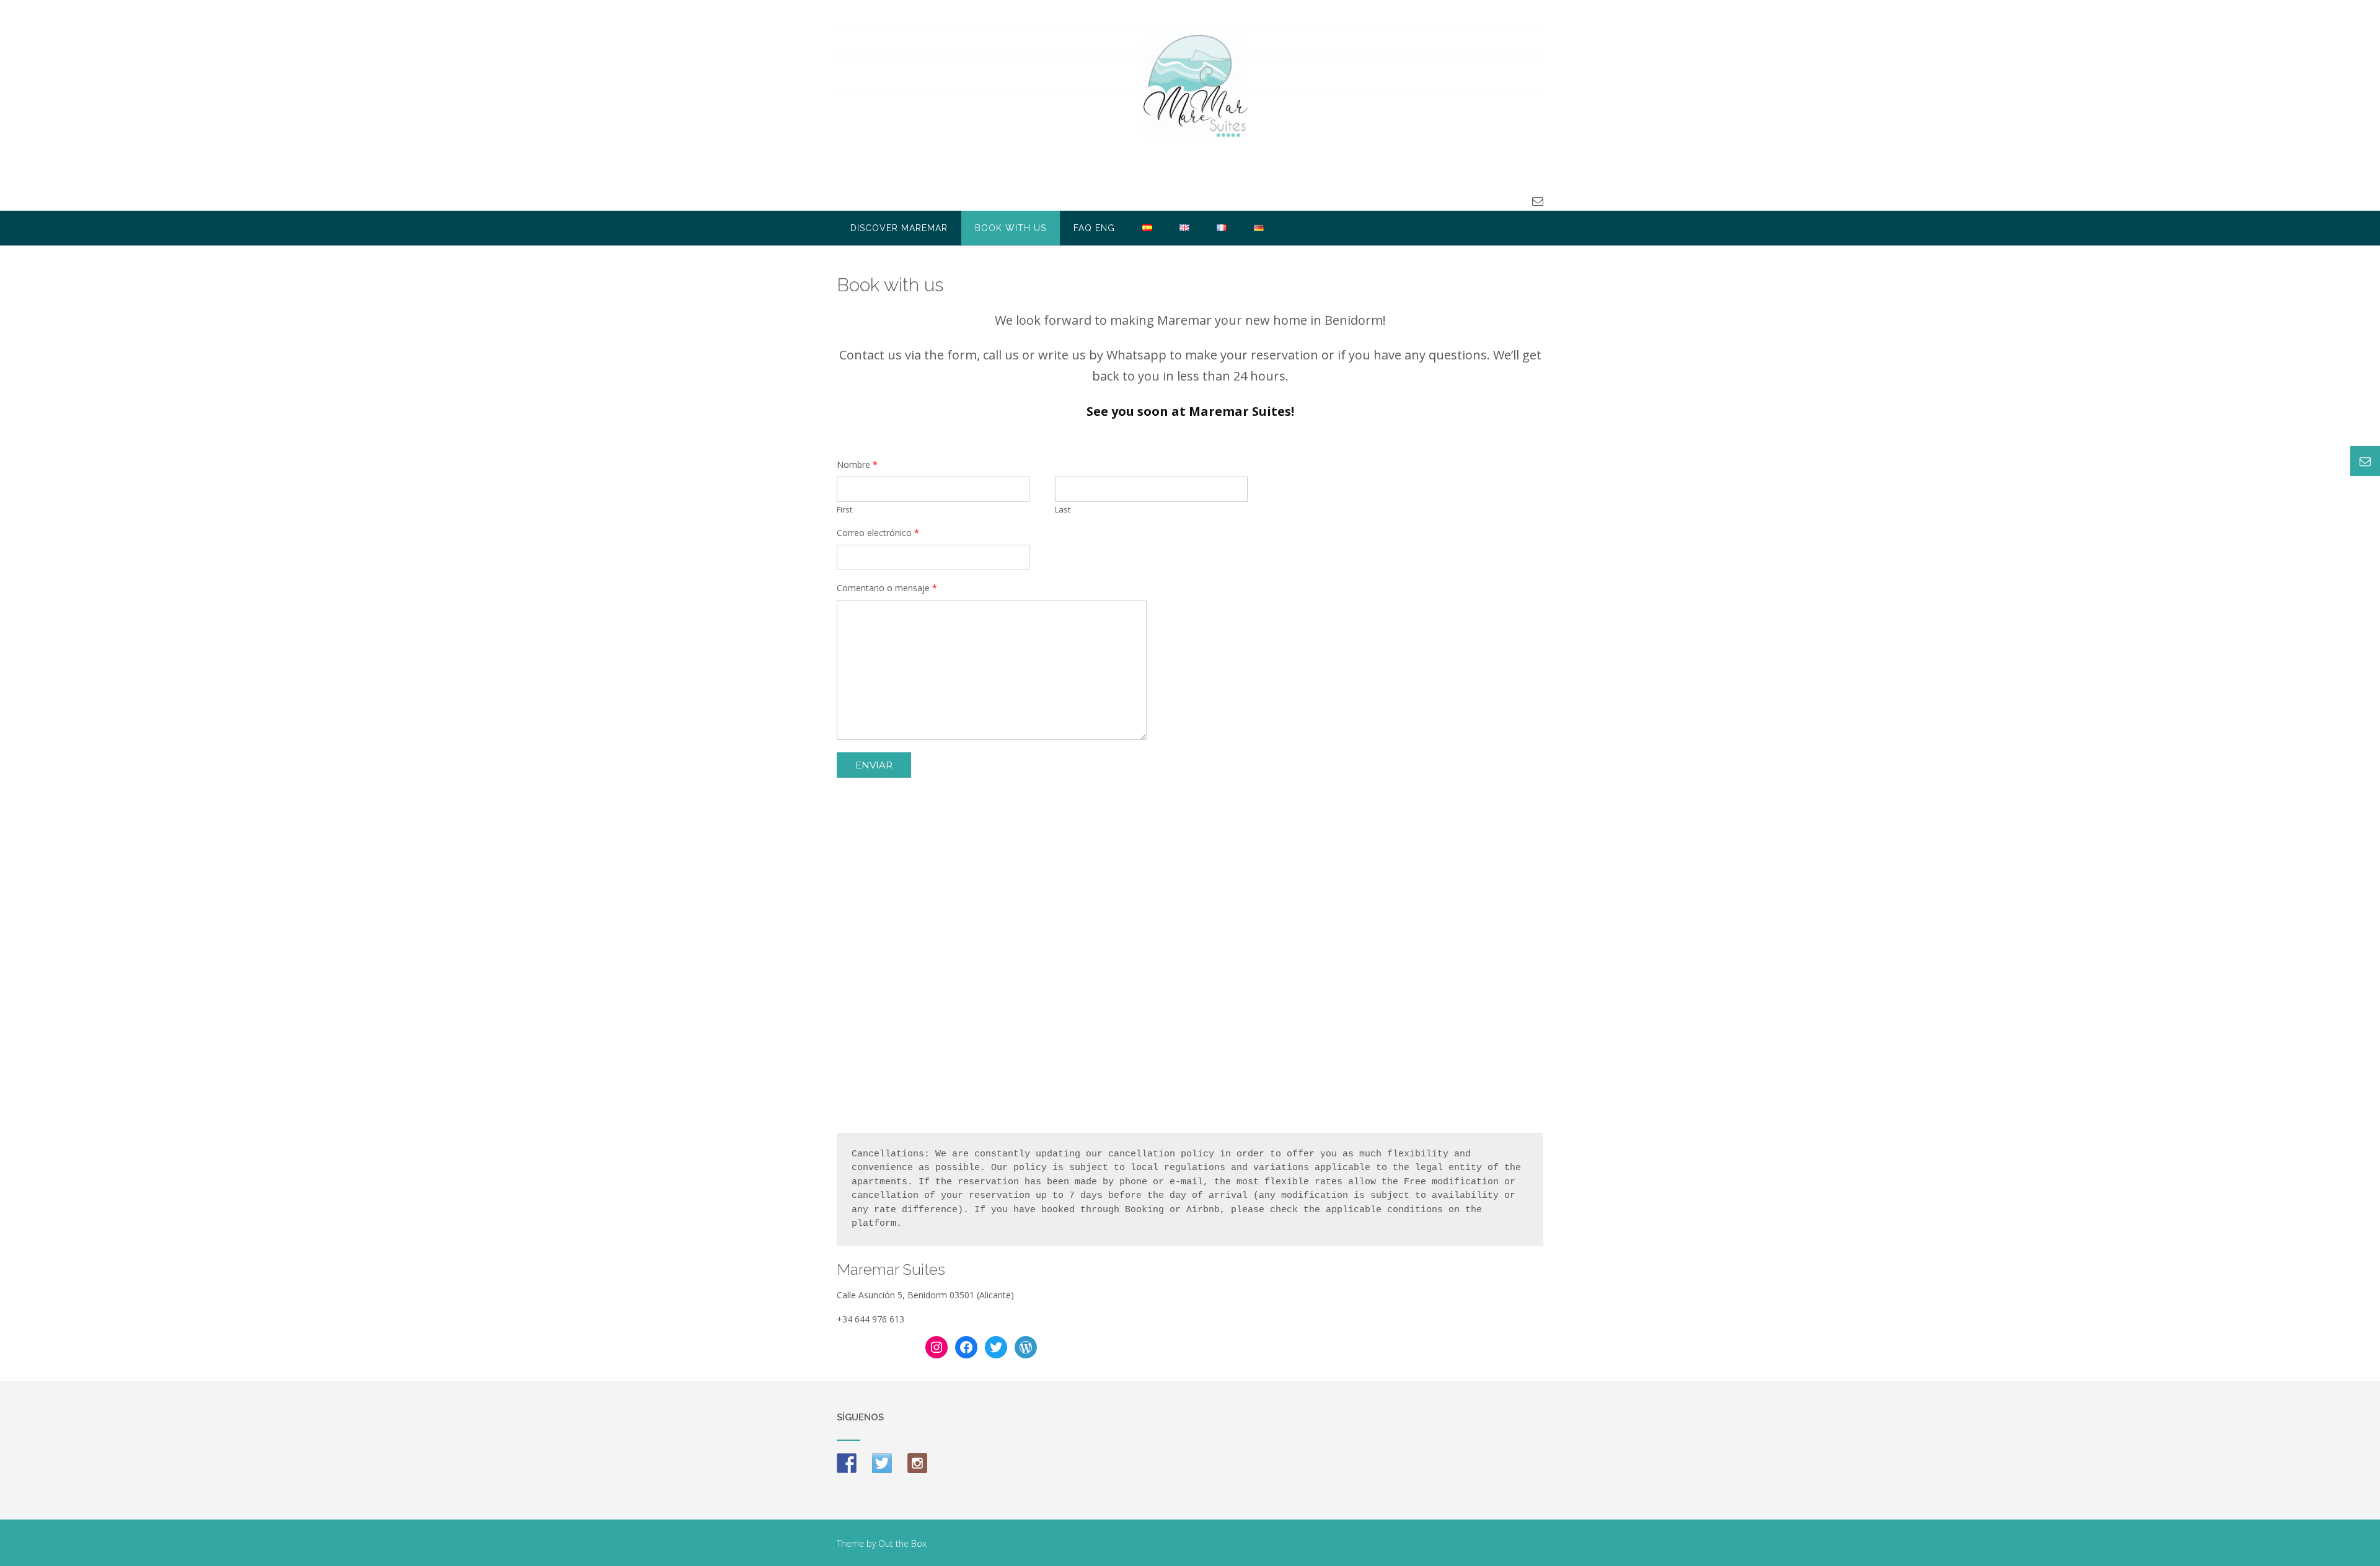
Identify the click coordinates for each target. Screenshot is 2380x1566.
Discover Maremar (899, 228)
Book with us (1011, 228)
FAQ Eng (1094, 228)
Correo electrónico (878, 533)
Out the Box (902, 1543)
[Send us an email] (1538, 201)
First (844, 510)
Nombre (857, 465)
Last (1063, 510)
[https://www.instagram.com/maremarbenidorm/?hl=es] (917, 1463)
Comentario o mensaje (887, 588)
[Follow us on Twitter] (882, 1463)
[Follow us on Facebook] (847, 1463)
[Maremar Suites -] (1190, 84)
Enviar (874, 765)
